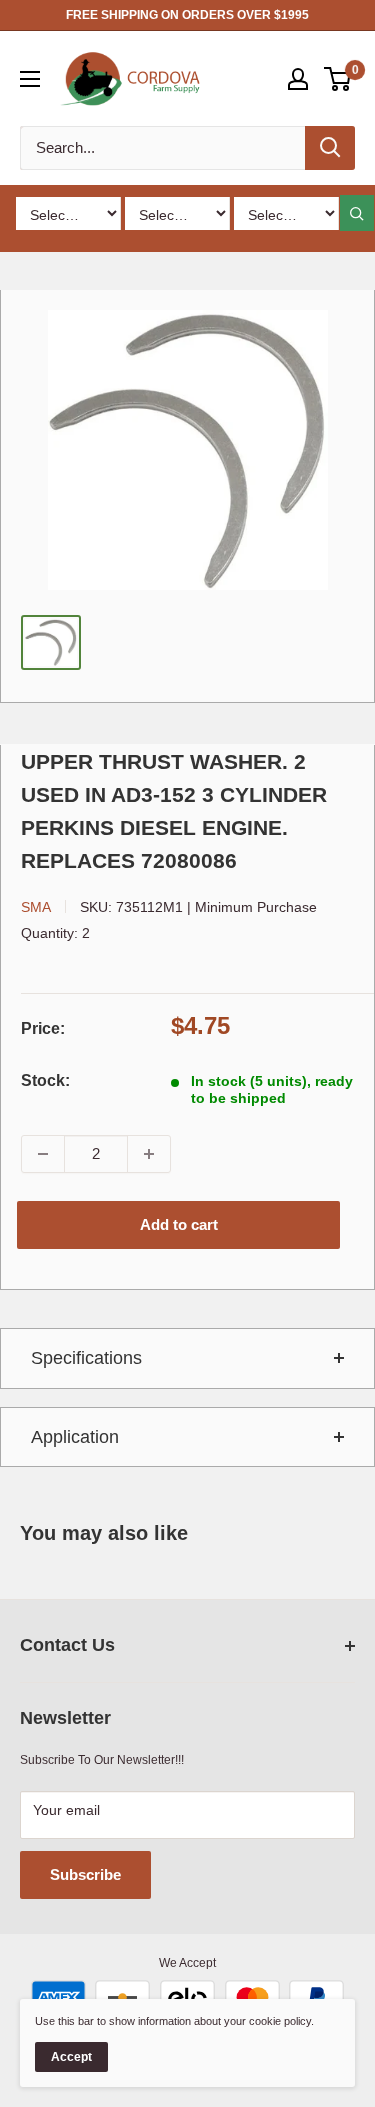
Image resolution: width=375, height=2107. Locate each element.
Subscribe (85, 1874)
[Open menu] (30, 79)
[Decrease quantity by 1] (43, 1154)
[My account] (298, 79)
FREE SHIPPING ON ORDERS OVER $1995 (187, 15)
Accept (71, 2057)
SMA (36, 907)
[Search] (330, 148)
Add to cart (179, 1224)
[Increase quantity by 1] (149, 1154)
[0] (338, 79)
